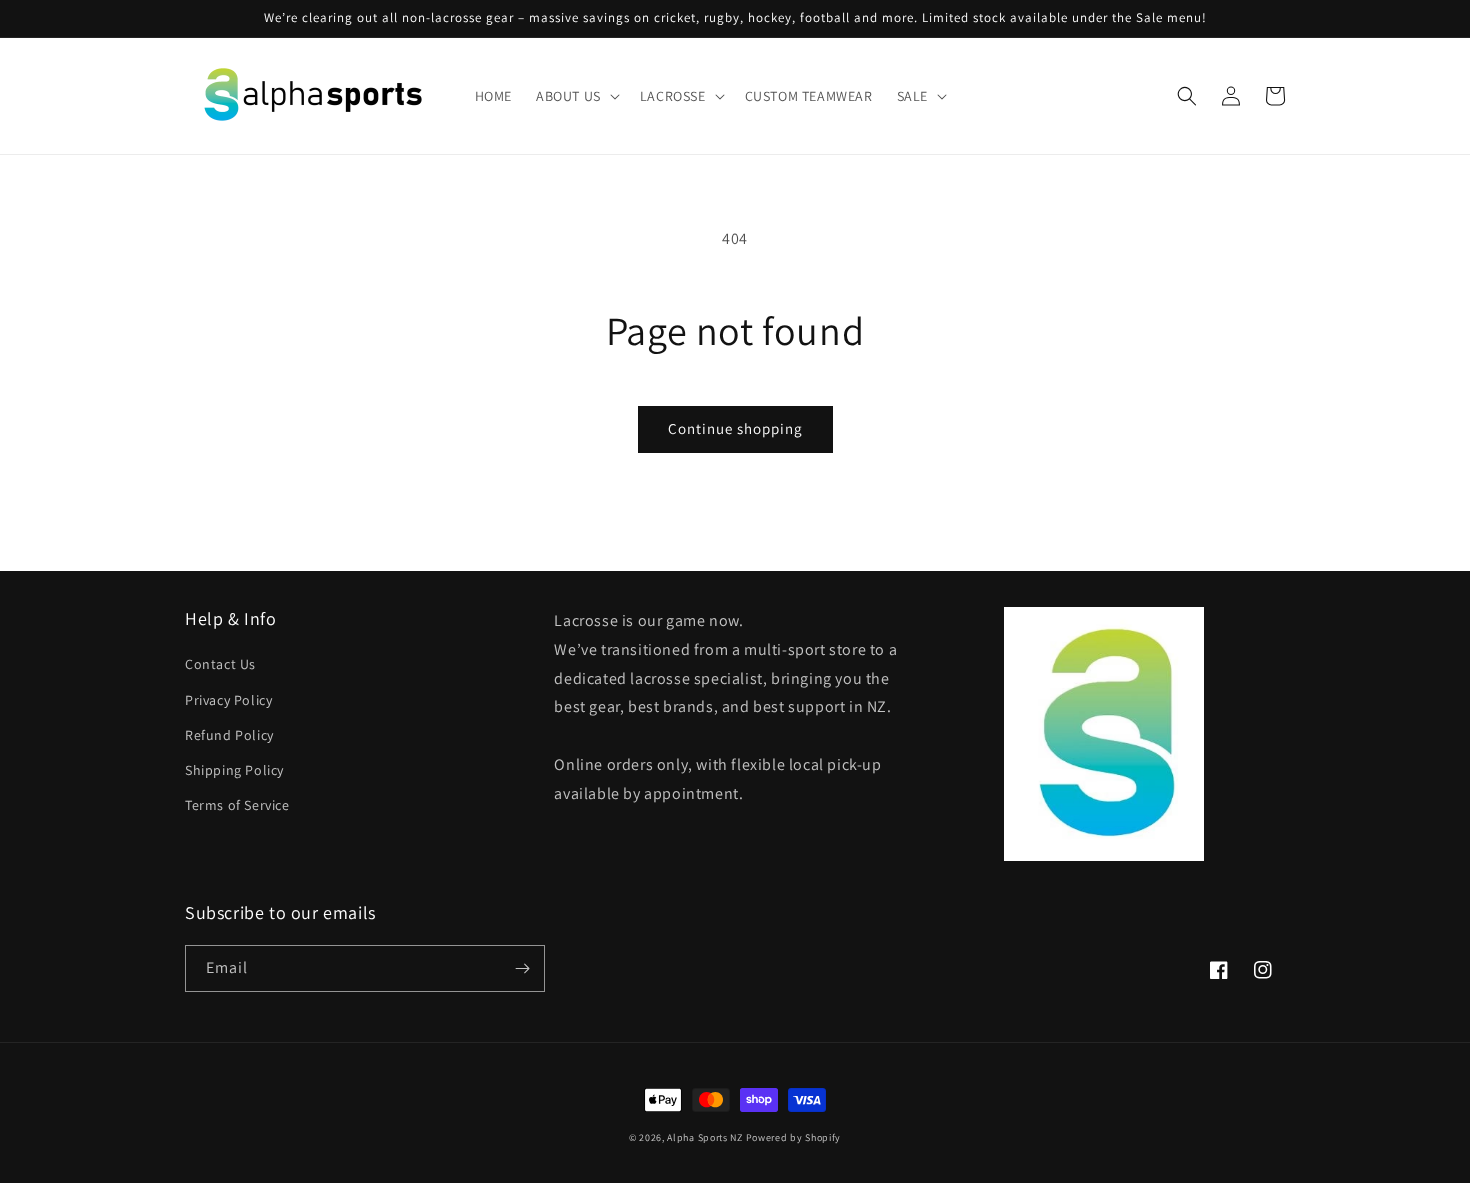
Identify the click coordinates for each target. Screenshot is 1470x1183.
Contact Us (220, 664)
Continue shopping (735, 428)
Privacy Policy (228, 700)
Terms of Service (237, 805)
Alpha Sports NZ (705, 1137)
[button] (576, 96)
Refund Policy (229, 735)
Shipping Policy (234, 770)
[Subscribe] (522, 968)
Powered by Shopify (794, 1137)
